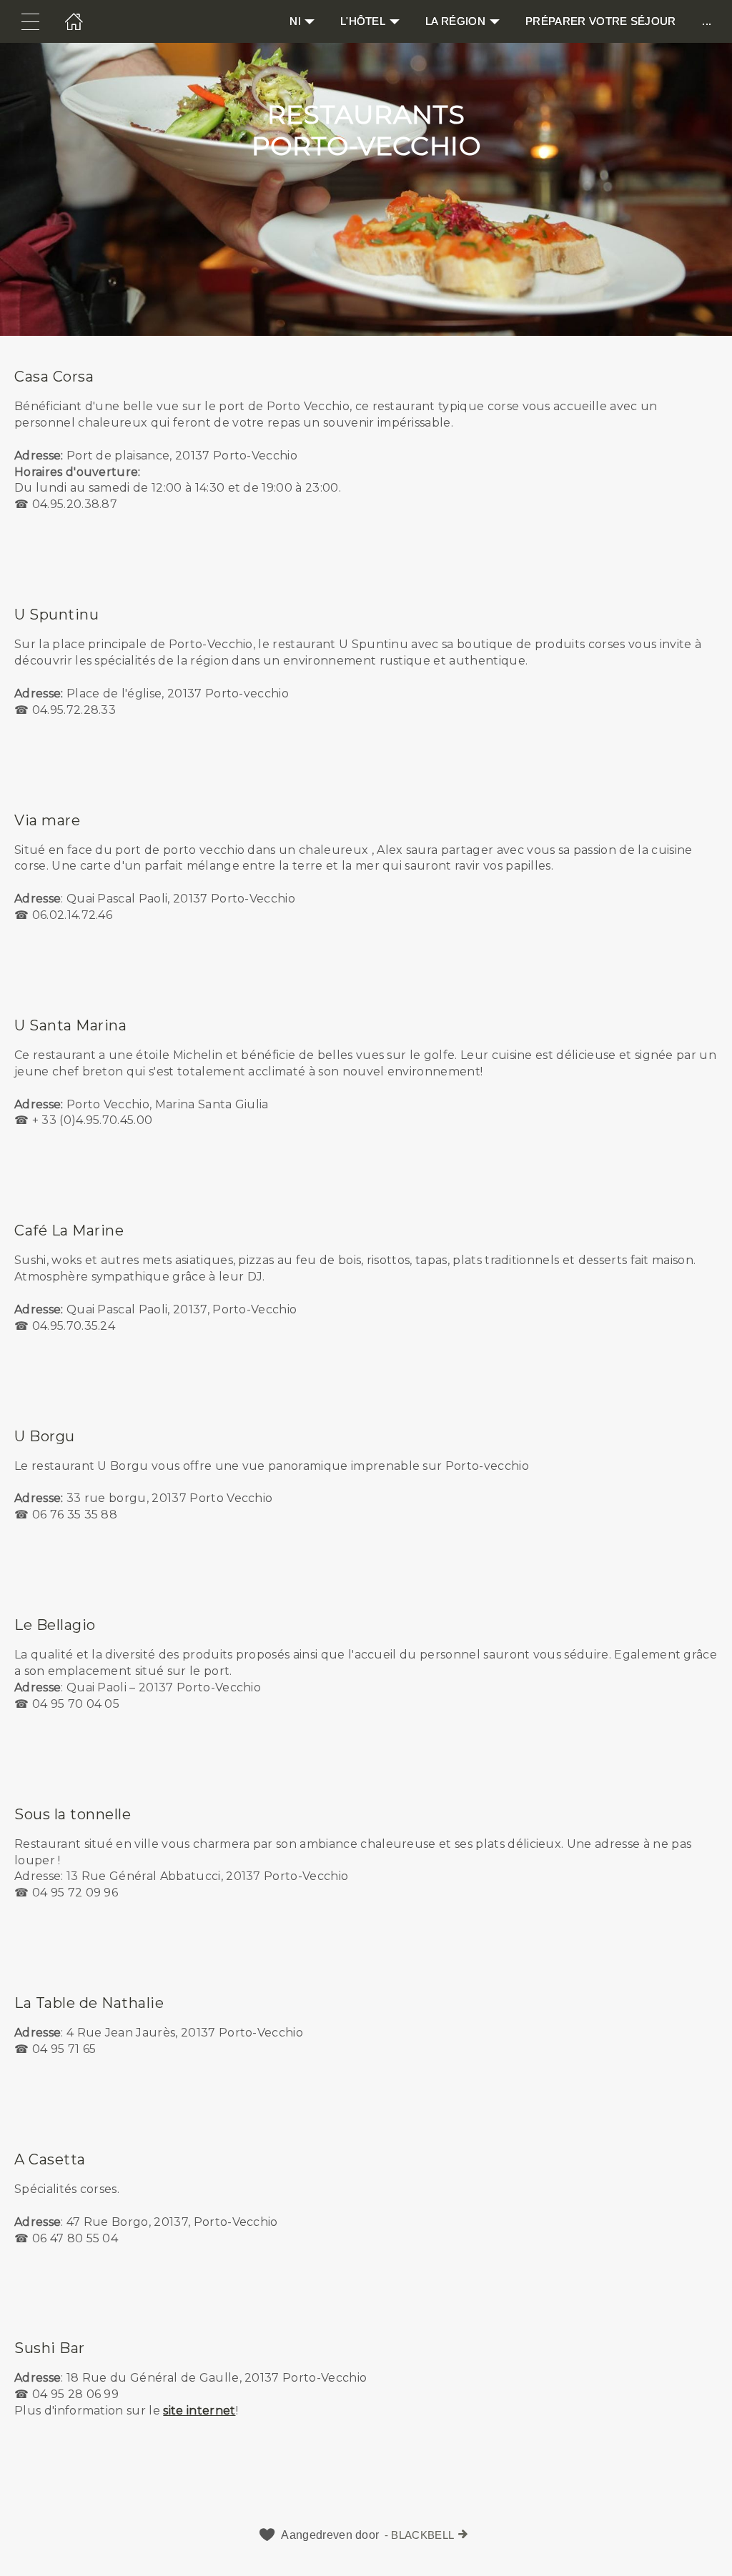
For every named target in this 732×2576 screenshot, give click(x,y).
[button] (366, 455)
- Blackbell (420, 2535)
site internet (199, 2411)
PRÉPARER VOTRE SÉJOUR (601, 21)
